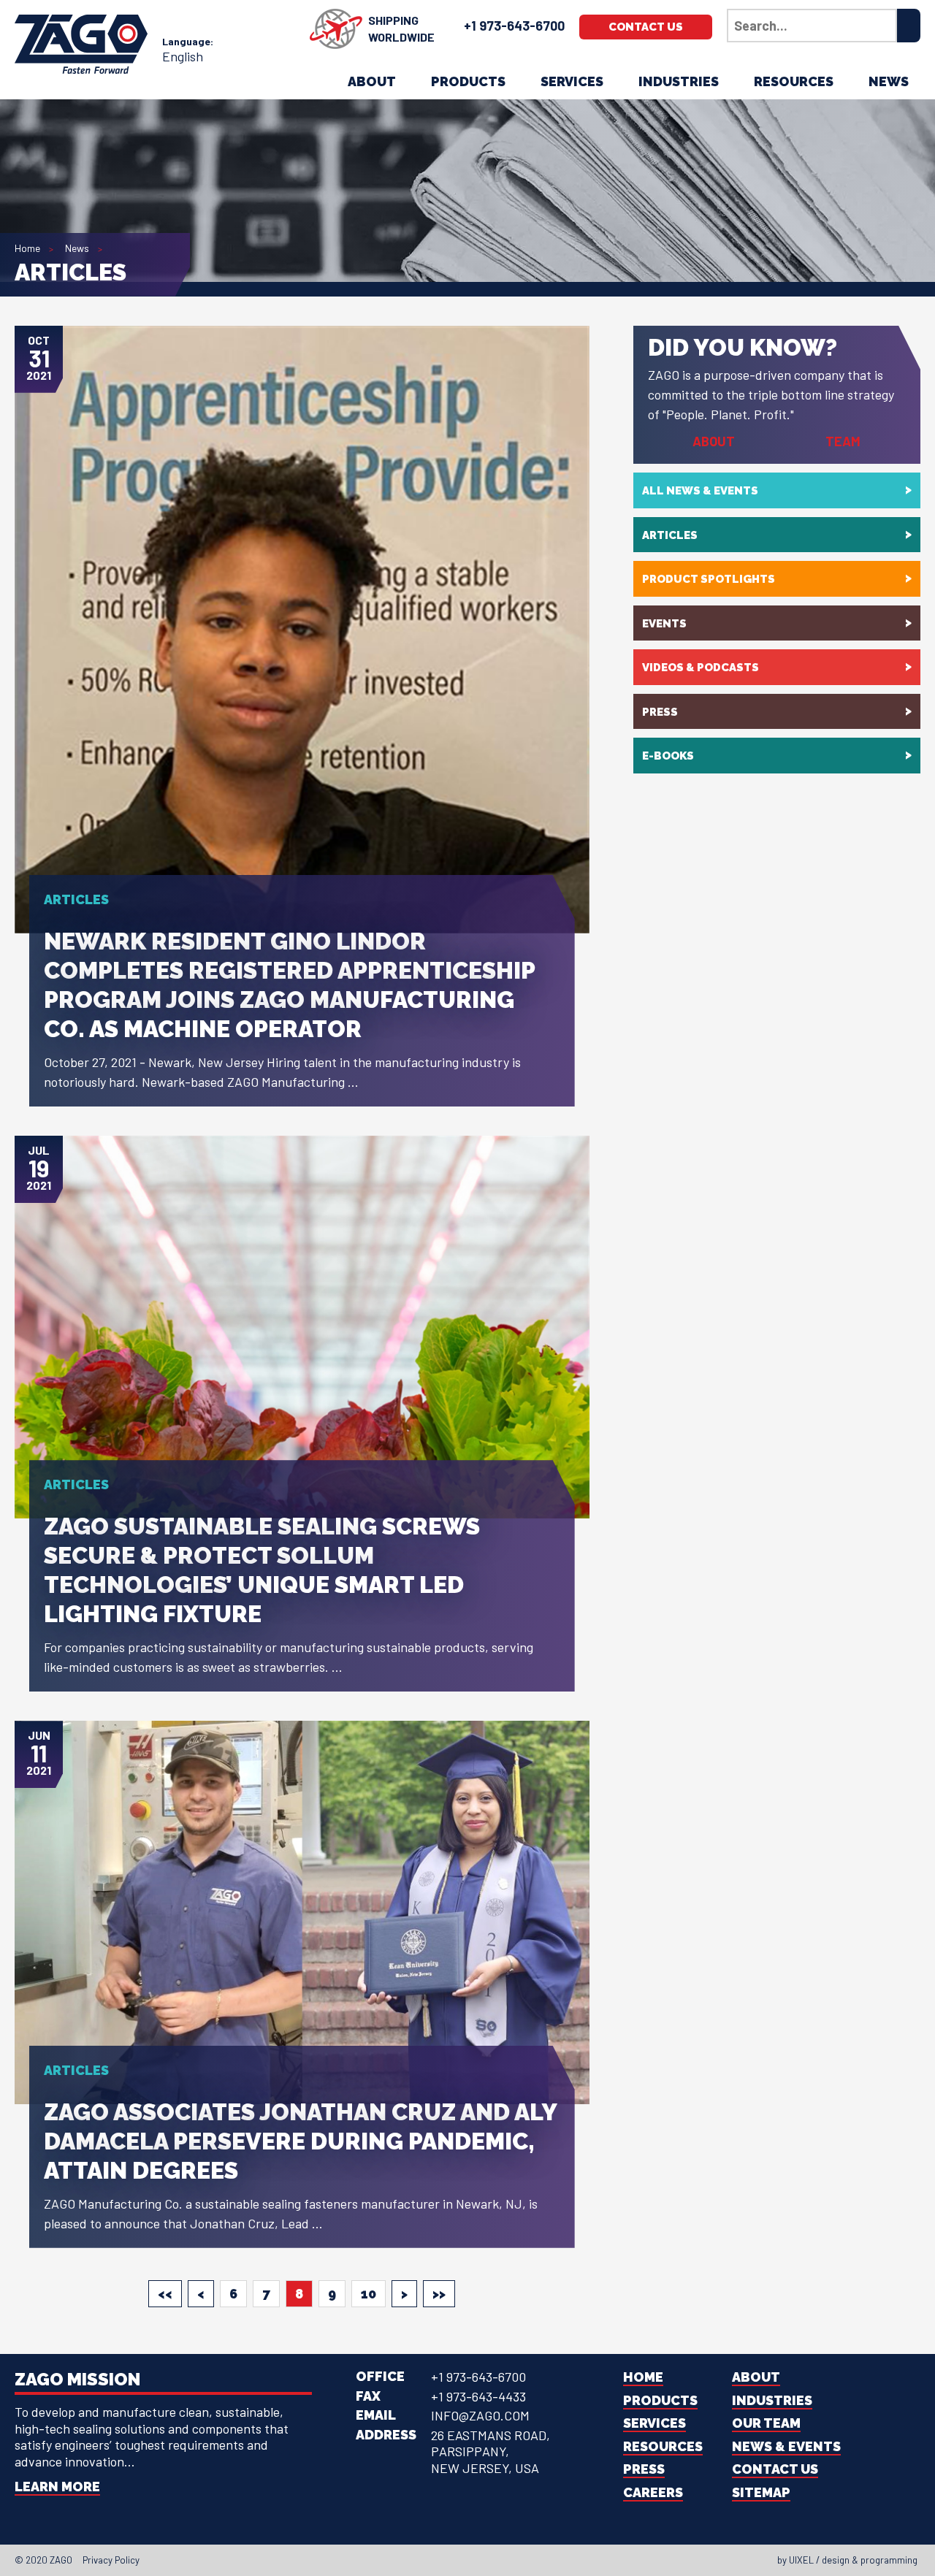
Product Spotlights (709, 579)
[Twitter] (446, 2560)
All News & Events (700, 491)
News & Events (786, 2446)
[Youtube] (485, 2560)
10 (369, 2294)
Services (572, 81)
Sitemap (761, 2492)
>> (439, 2294)
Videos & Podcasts (701, 668)
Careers (653, 2492)
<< (165, 2294)
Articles (670, 535)
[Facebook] (432, 2560)
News (889, 81)
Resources (794, 81)
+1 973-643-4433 (478, 2396)
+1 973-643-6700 (514, 26)
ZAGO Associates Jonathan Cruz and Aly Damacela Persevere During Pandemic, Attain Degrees (300, 2141)
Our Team (766, 2423)
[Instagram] (472, 2560)
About (372, 81)
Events (664, 624)
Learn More (57, 2487)
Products (468, 81)
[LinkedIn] (459, 2560)
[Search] (909, 26)
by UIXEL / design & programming (847, 2560)
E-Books (668, 756)
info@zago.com (480, 2415)
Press (660, 712)
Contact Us (646, 27)
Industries (679, 81)
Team (843, 441)
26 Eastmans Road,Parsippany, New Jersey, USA (491, 2451)
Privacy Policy (111, 2560)
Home (27, 248)
